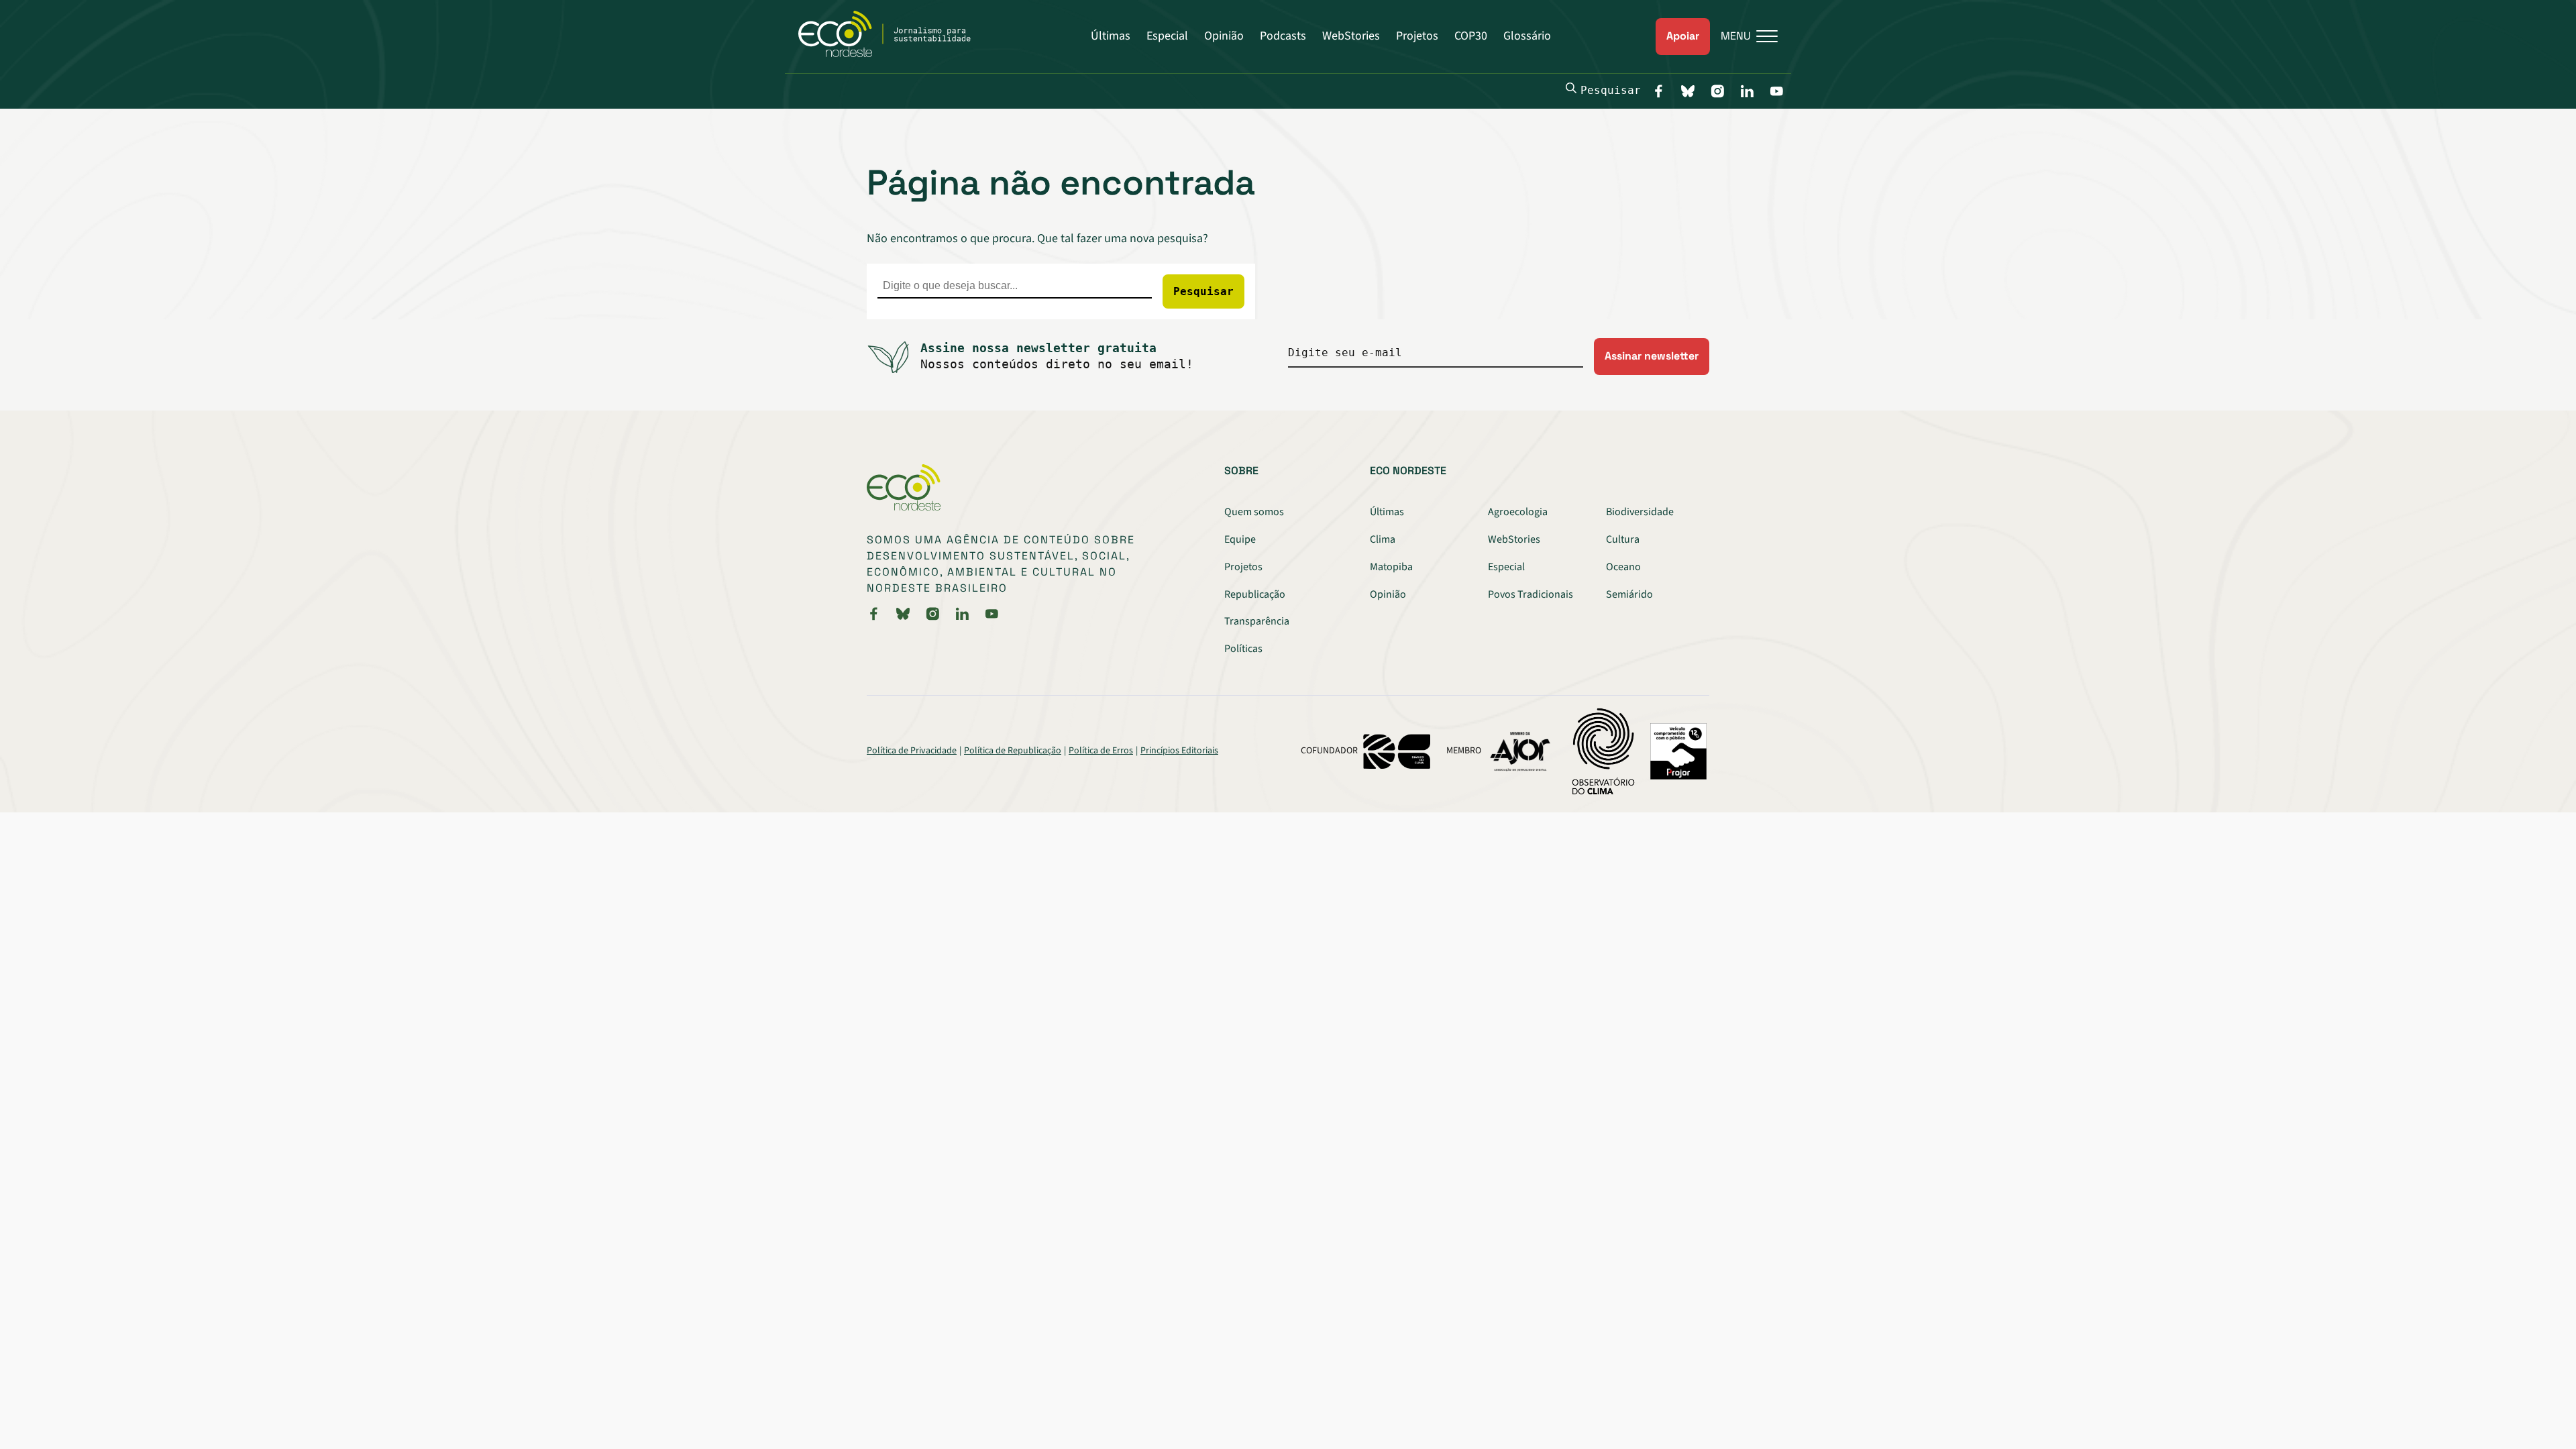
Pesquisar (1611, 90)
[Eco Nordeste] (892, 54)
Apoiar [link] (1683, 36)
